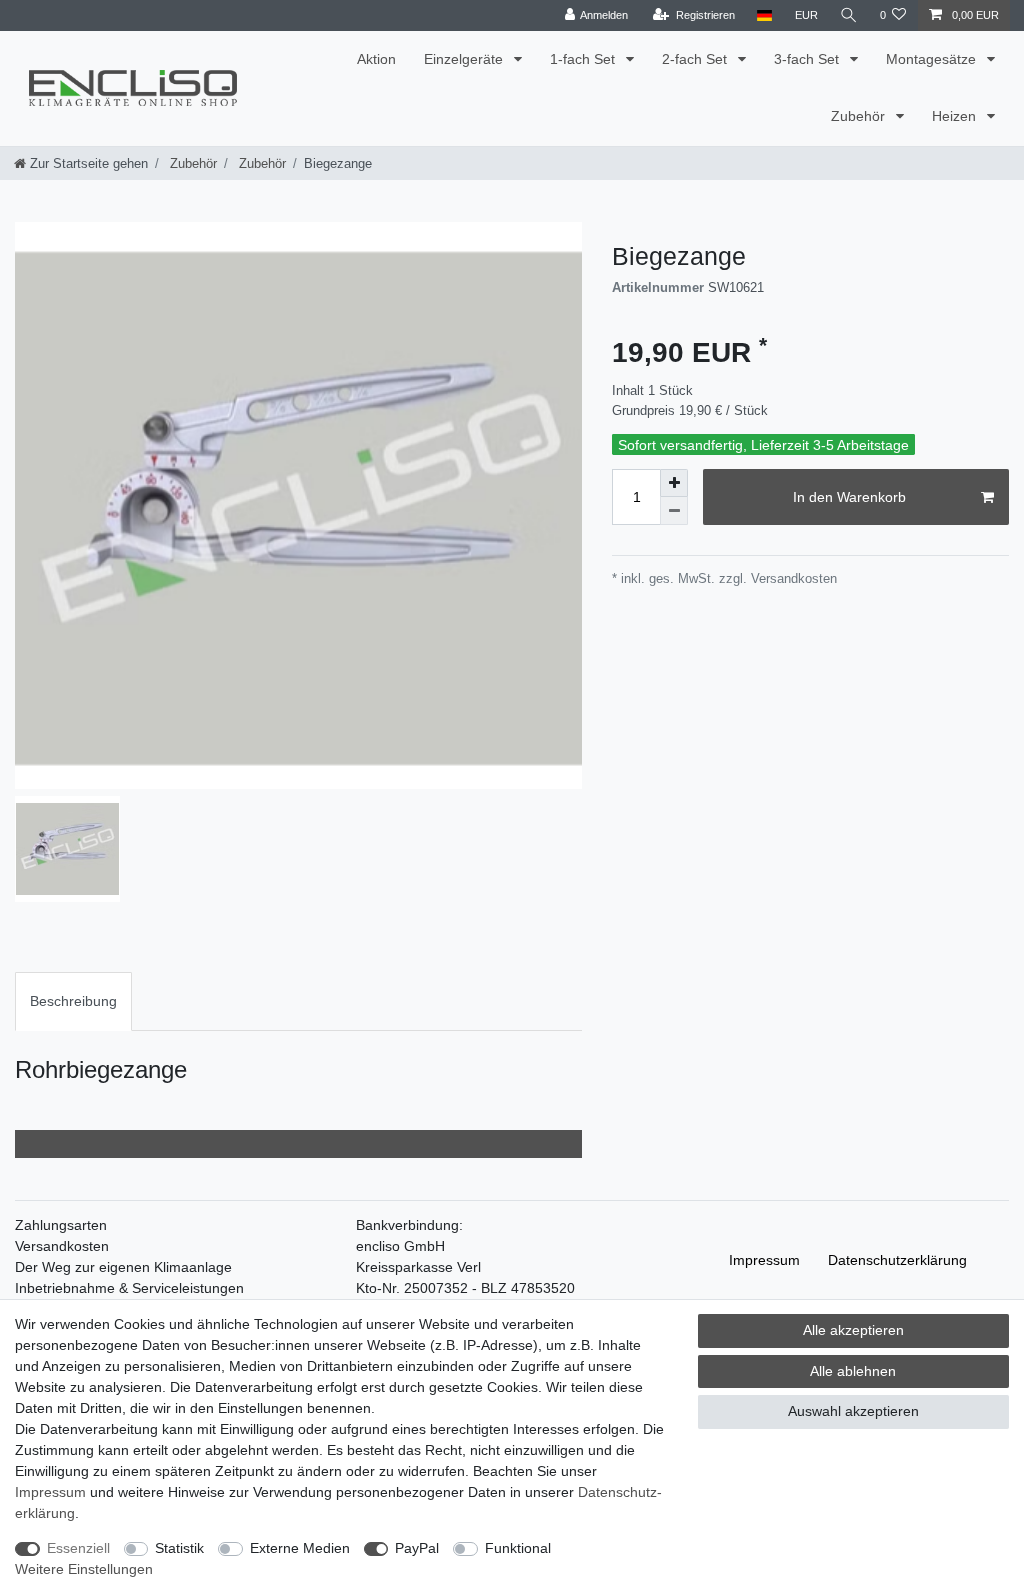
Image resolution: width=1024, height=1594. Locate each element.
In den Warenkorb (849, 497)
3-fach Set (808, 59)
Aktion (376, 59)
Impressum (764, 1260)
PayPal (417, 1548)
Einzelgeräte (465, 59)
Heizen (956, 116)
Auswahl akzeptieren (853, 1411)
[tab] (73, 1001)
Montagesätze (933, 59)
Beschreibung (73, 1001)
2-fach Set (696, 59)
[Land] (764, 15)
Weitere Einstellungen (84, 1569)
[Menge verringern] (674, 511)
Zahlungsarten (61, 1225)
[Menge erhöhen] (674, 483)
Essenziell (78, 1548)
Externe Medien (300, 1548)
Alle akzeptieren (853, 1330)
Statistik (179, 1548)
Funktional (518, 1548)
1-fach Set (584, 59)
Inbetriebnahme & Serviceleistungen (129, 1288)
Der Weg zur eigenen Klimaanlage (123, 1267)
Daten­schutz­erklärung (897, 1260)
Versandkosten (62, 1246)
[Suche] (849, 15)
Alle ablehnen (853, 1371)
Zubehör (860, 116)
